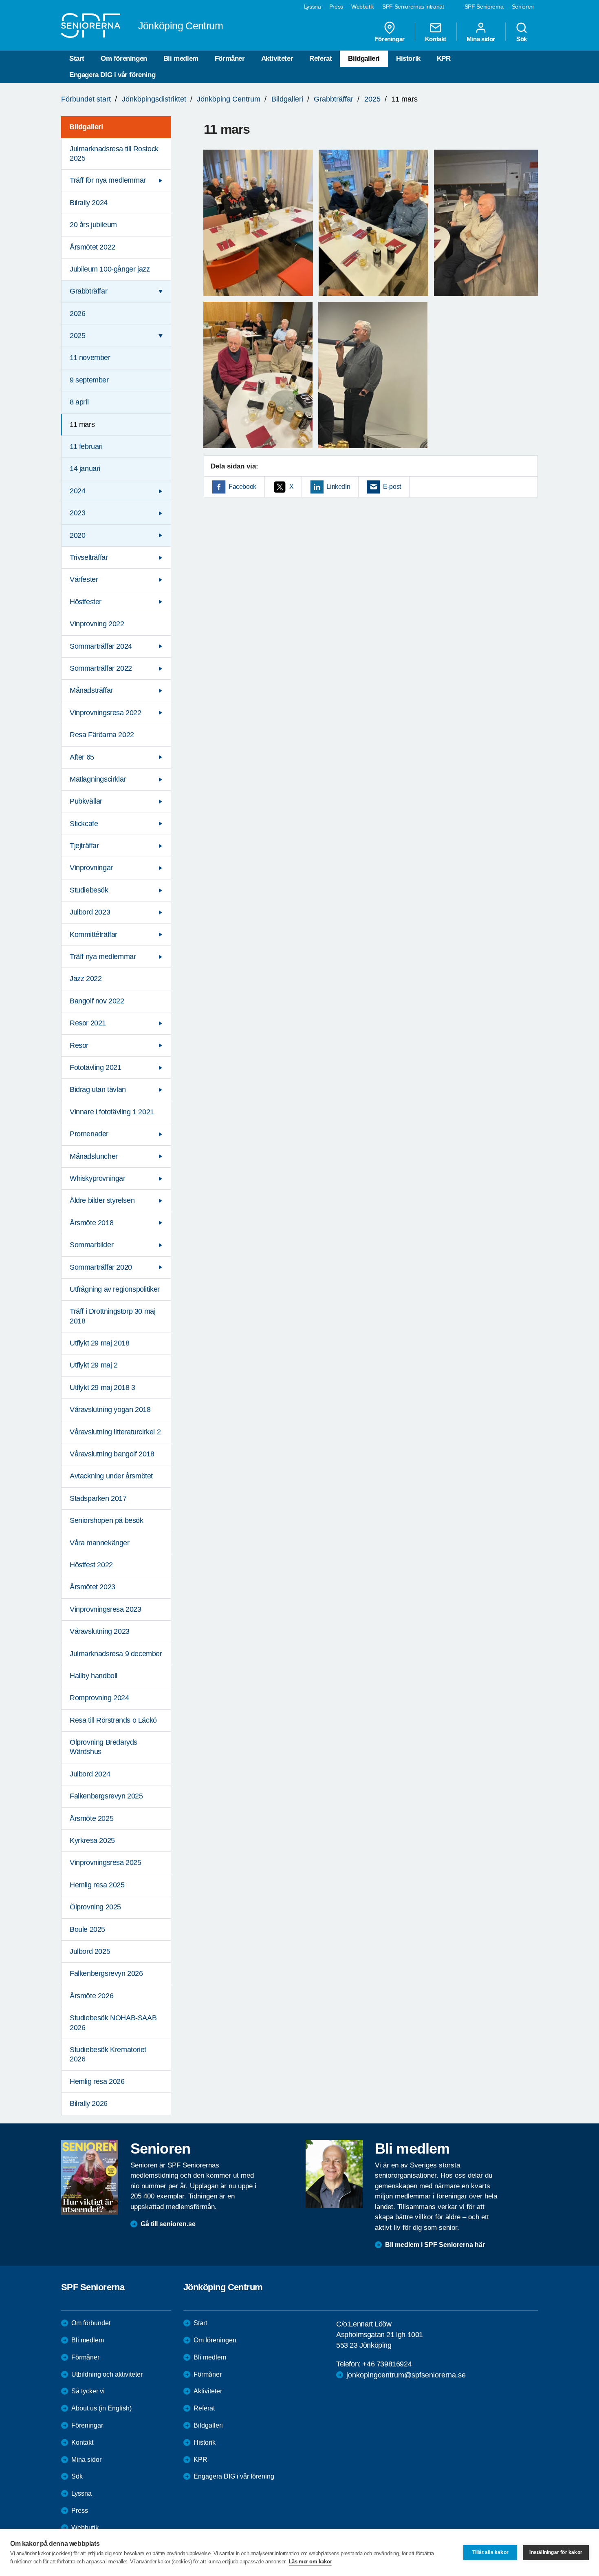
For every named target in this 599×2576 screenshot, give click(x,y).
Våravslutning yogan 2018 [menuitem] (110, 1410)
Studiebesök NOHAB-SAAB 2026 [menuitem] (113, 2023)
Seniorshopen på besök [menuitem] (107, 1520)
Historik (408, 59)
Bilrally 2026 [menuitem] (89, 2103)
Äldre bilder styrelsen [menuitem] (102, 1200)
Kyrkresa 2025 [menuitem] (92, 1840)
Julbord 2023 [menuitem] (90, 912)
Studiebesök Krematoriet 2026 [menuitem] (108, 2054)
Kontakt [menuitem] (436, 39)
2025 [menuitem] (77, 336)
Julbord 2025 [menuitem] (90, 1951)
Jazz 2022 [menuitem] (86, 979)
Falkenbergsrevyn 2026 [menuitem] (106, 1973)
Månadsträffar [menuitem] (91, 690)
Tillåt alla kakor (490, 2552)
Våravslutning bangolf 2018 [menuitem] (112, 1454)
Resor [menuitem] (79, 1045)
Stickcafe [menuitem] (84, 824)
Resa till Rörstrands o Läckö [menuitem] (113, 1720)
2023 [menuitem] (77, 513)
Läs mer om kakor (311, 2562)
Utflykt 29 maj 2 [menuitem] (94, 1365)
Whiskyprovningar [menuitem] (98, 1178)
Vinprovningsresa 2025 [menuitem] (106, 1862)
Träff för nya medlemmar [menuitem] (108, 180)
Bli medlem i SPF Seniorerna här (435, 2245)
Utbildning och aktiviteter (107, 2374)
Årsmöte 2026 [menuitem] (91, 1996)
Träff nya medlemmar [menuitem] (103, 957)
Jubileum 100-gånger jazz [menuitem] (110, 269)
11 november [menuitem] (90, 358)
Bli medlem (181, 59)
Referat (320, 59)
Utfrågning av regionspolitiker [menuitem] (115, 1289)
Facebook (242, 487)
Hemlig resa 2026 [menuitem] (97, 2081)
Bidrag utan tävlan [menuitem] (98, 1089)
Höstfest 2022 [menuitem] (91, 1565)
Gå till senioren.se (168, 2224)
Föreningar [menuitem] (390, 39)
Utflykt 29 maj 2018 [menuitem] (99, 1343)
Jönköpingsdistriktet (154, 99)
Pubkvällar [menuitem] (86, 801)
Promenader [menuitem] (89, 1134)
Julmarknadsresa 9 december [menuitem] (116, 1654)
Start (77, 59)
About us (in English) (101, 2408)
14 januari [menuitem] (85, 468)
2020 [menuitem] (77, 535)
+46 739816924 (387, 2364)
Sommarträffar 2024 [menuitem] (101, 646)
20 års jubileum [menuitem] (93, 225)
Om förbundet (91, 2323)
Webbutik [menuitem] (363, 7)
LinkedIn (338, 487)
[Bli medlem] (334, 2174)
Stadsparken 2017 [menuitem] (98, 1498)
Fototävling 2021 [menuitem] (96, 1067)
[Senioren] (90, 2177)
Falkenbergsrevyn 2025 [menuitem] (106, 1796)
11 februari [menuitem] (86, 446)
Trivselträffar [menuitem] (89, 557)
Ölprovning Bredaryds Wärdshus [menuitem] (104, 1747)
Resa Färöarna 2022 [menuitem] (102, 735)
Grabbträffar (334, 99)
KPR (444, 59)
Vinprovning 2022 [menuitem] (97, 624)
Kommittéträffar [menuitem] (94, 935)
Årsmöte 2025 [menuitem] (91, 1818)
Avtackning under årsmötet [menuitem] (111, 1476)
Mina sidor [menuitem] (481, 39)
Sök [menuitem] (522, 39)
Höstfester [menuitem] (86, 602)
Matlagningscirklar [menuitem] (98, 779)
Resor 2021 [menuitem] (88, 1023)
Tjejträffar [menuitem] (84, 846)
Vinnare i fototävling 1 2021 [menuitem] (112, 1112)
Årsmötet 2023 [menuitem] (92, 1587)
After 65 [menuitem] (82, 757)
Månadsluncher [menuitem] (94, 1156)
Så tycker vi (88, 2391)
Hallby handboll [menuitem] (94, 1676)
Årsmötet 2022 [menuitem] (92, 247)
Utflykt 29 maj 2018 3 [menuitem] (102, 1387)
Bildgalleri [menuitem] (86, 127)
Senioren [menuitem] (523, 7)
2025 (372, 99)
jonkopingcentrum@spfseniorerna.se (406, 2375)
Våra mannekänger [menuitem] (100, 1543)
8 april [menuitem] (79, 402)
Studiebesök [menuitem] (89, 890)
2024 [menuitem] (77, 491)
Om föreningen (124, 59)
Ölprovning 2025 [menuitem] (95, 1907)
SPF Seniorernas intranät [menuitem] (413, 7)
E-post (392, 487)
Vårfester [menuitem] (84, 579)
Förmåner (230, 59)
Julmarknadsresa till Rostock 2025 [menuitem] (114, 154)
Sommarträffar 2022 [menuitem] (101, 668)
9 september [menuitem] (89, 380)
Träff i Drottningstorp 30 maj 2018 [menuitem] (112, 1316)
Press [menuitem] (336, 7)
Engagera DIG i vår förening (112, 75)
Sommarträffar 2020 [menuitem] (101, 1267)
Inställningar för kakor (556, 2552)
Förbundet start (86, 99)
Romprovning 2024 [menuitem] (99, 1698)
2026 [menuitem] (77, 314)
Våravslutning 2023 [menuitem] (100, 1631)
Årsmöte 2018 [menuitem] (91, 1223)
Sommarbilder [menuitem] (91, 1245)
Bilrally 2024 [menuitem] (89, 203)
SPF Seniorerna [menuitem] (484, 7)
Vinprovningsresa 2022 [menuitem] (106, 713)
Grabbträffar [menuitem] (88, 291)
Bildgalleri (364, 59)
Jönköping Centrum (229, 99)
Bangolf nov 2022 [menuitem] (97, 1001)
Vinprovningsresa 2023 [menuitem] (106, 1609)
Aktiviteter (277, 59)
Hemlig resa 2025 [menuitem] (97, 1885)
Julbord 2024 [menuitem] (90, 1774)
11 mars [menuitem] (82, 424)
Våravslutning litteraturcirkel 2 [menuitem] (115, 1432)
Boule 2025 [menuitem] (87, 1929)
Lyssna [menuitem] (313, 7)
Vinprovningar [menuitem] (91, 868)
